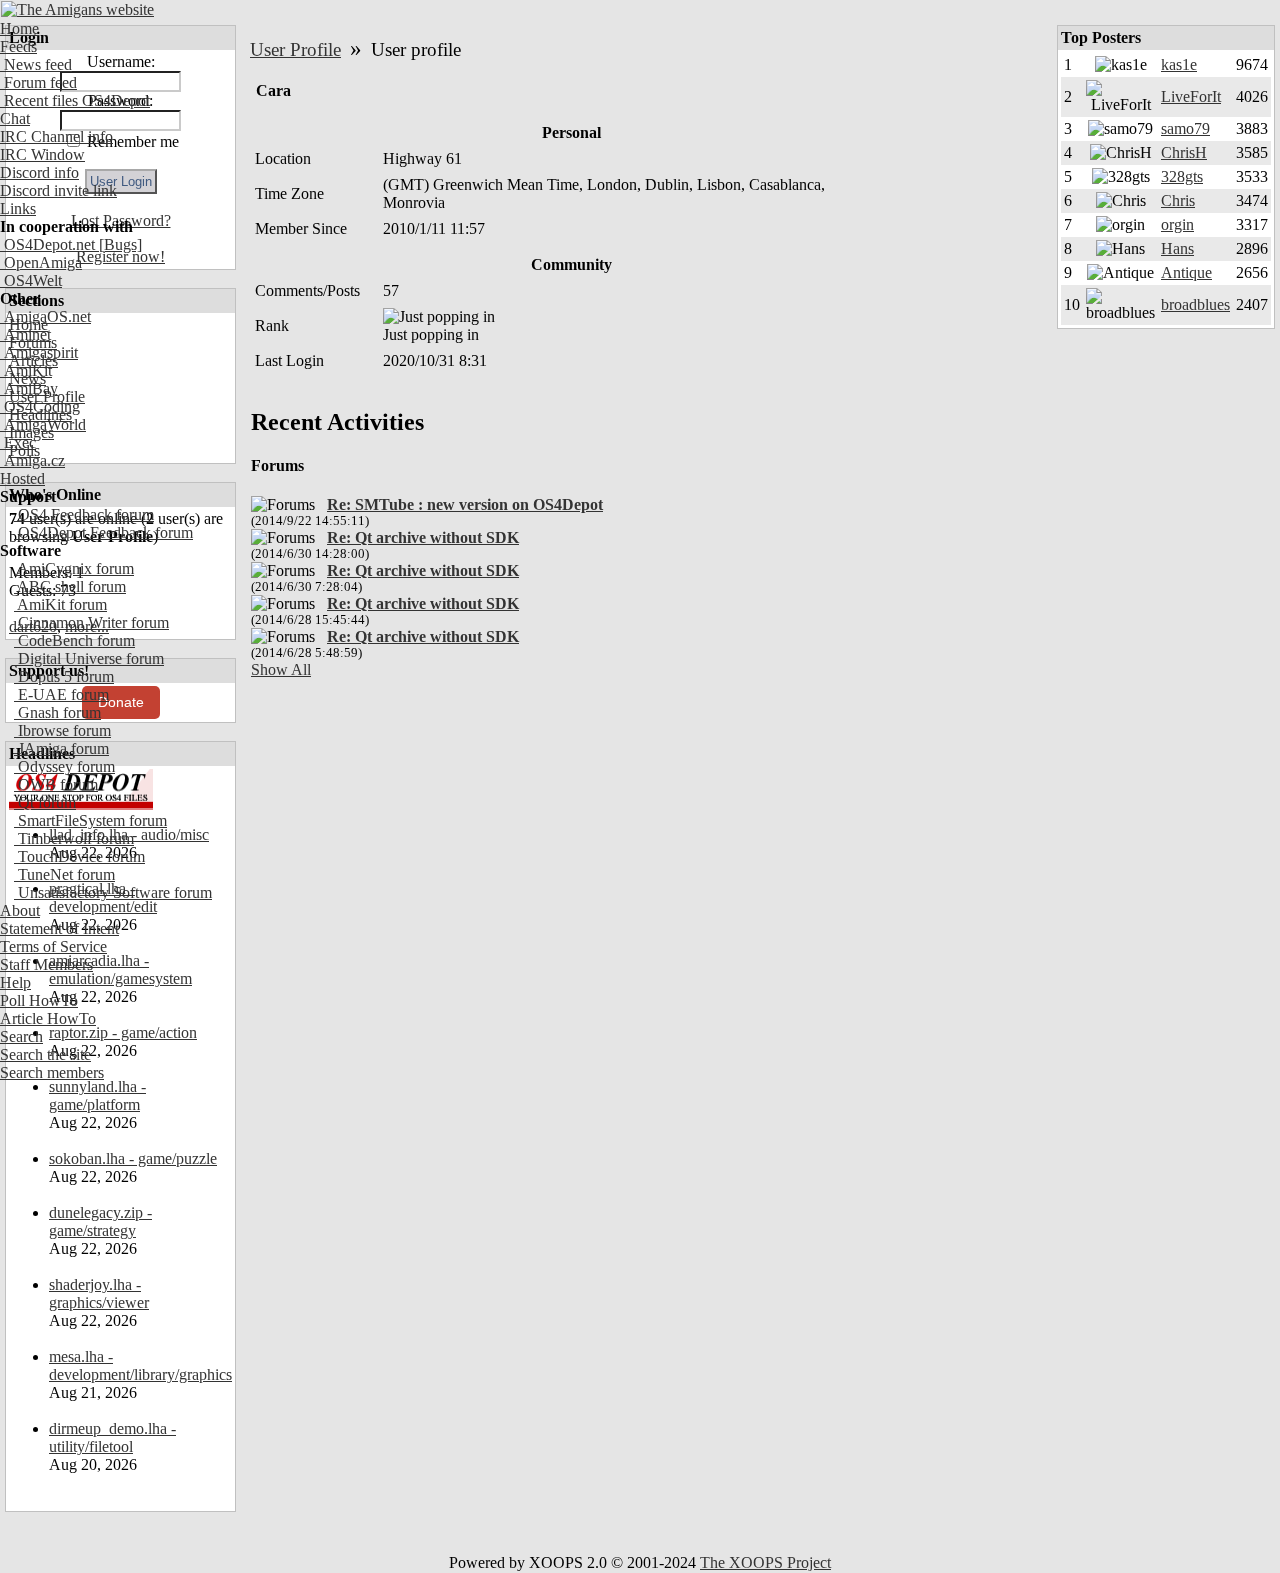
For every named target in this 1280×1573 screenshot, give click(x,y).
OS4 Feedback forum (84, 514)
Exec (18, 442)
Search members (52, 1072)
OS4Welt (31, 280)
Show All (281, 669)
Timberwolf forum (74, 838)
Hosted (22, 478)
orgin (1177, 224)
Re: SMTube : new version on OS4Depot (465, 504)
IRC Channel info (56, 136)
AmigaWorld (43, 424)
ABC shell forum (70, 586)
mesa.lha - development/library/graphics (140, 1365)
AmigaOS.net (45, 316)
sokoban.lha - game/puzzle (133, 1158)
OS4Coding (40, 406)
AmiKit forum (60, 604)
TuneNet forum (64, 874)
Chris (1178, 200)
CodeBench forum (74, 640)
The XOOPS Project (765, 1562)
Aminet (25, 334)
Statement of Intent (59, 928)
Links (18, 208)
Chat (15, 118)
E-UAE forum (61, 694)
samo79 (1185, 128)
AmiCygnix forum (74, 568)
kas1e (1179, 64)
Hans (1177, 248)
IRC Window (42, 154)
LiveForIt (1191, 96)
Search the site (45, 1054)
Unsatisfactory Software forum (113, 892)
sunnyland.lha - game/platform (97, 1095)
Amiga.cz (32, 460)
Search (21, 1036)
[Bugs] (118, 244)
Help (15, 982)
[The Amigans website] (77, 9)
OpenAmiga (41, 262)
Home (19, 28)
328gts (1182, 176)
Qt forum (45, 802)
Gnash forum (57, 712)
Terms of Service (53, 946)
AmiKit (26, 370)
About (20, 910)
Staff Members (46, 964)
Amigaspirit (39, 352)
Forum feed (38, 82)
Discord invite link (58, 190)
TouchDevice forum (79, 856)
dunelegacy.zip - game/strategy (100, 1221)
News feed (36, 64)
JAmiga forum (61, 748)
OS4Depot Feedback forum (103, 532)
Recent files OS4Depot (75, 100)
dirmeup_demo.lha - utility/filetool (112, 1437)
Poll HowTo (39, 1000)
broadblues (1195, 304)
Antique (1186, 272)
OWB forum (56, 784)
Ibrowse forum (62, 730)
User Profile (295, 49)
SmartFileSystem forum (90, 820)
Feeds (18, 46)
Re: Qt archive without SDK (423, 537)
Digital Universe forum (89, 658)
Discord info (39, 172)
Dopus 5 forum (64, 676)
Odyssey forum (64, 766)
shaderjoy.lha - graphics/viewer (99, 1293)
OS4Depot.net (47, 244)
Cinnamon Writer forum (91, 622)
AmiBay (29, 388)
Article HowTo (48, 1018)
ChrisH (1184, 152)
